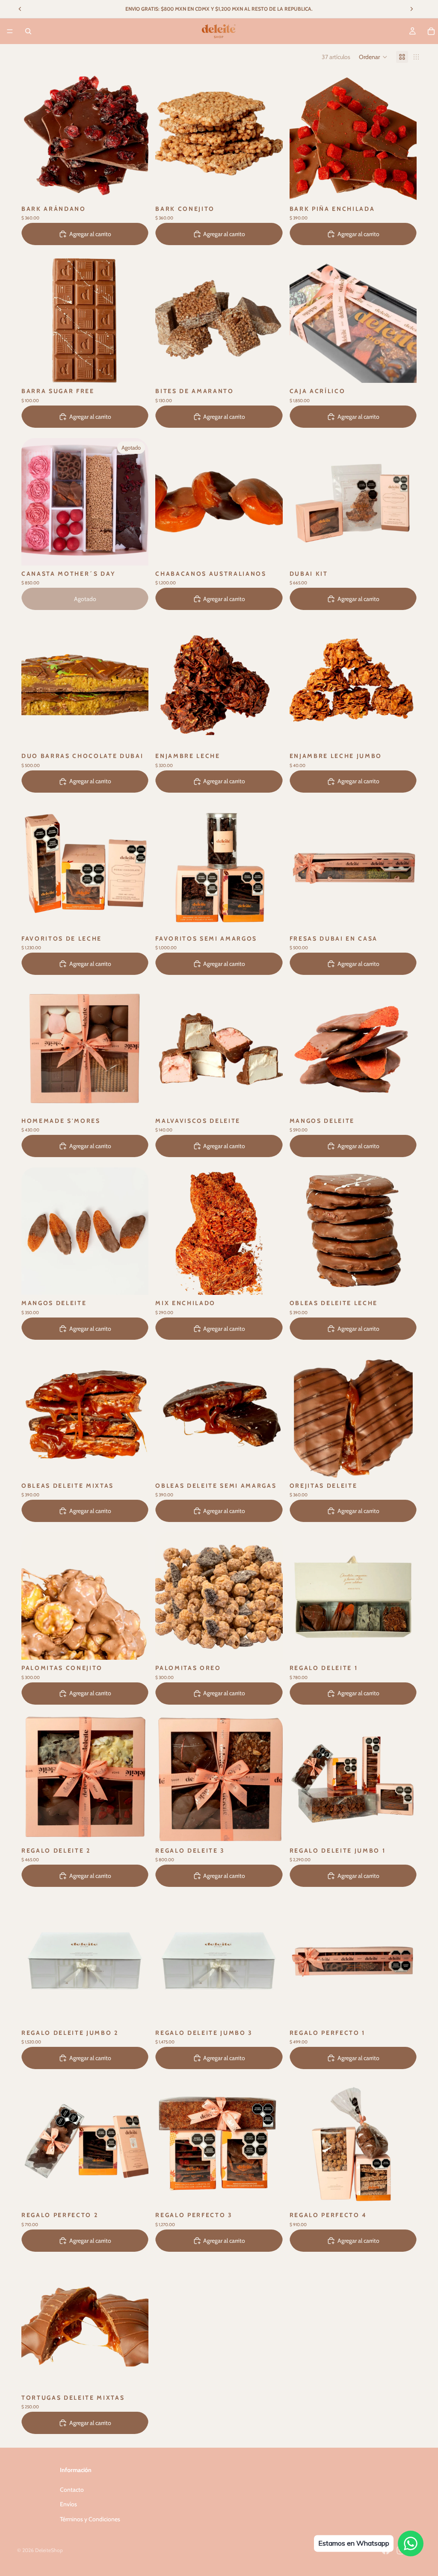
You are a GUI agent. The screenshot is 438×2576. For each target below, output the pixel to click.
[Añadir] (136, 187)
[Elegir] (136, 370)
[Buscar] (28, 31)
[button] (373, 57)
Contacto (72, 2490)
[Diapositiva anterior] (302, 137)
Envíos (68, 2504)
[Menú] (10, 31)
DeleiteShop (49, 2550)
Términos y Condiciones (90, 2519)
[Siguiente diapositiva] (404, 137)
